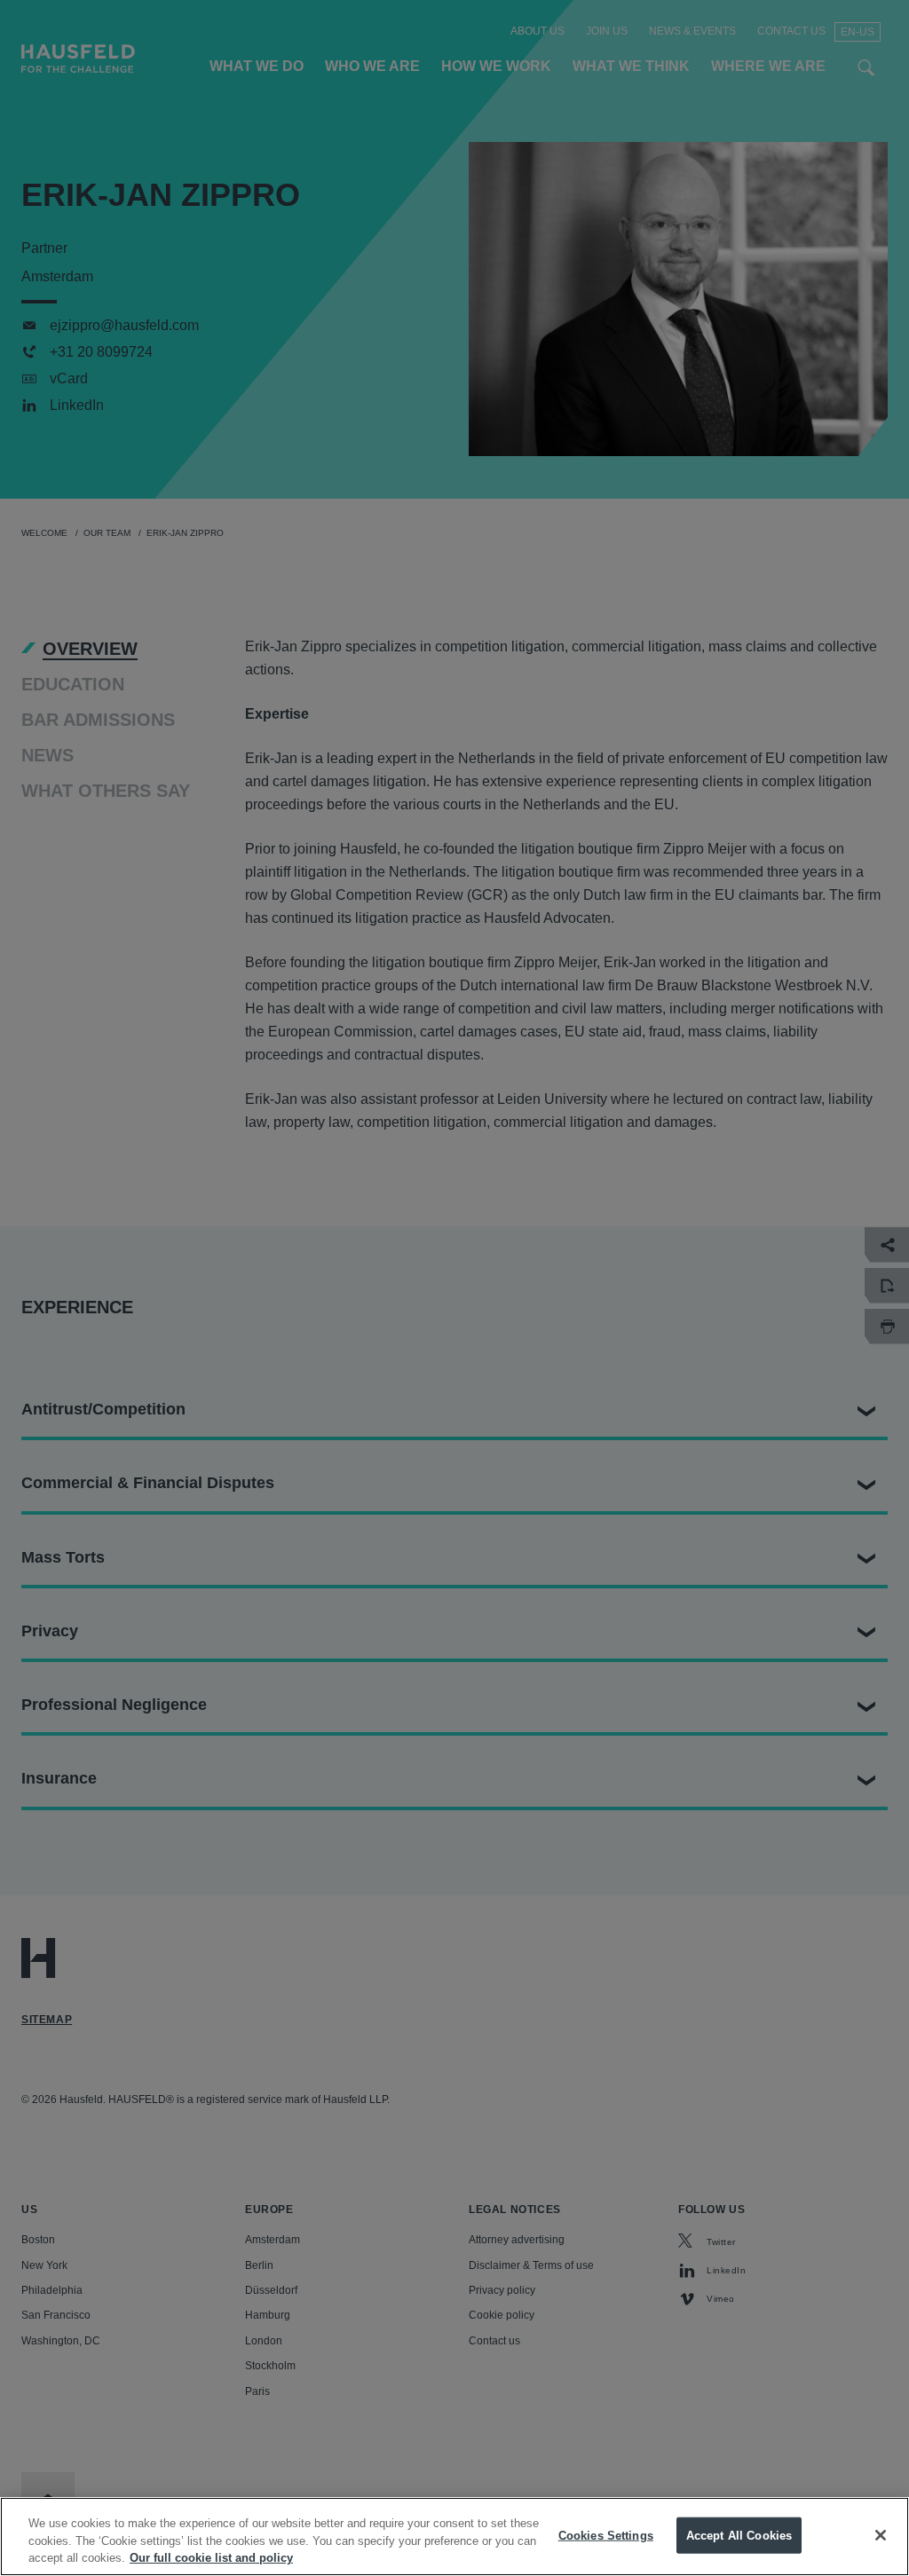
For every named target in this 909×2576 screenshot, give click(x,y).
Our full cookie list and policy (211, 2558)
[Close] (881, 2535)
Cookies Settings (606, 2535)
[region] (454, 2537)
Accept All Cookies (739, 2535)
